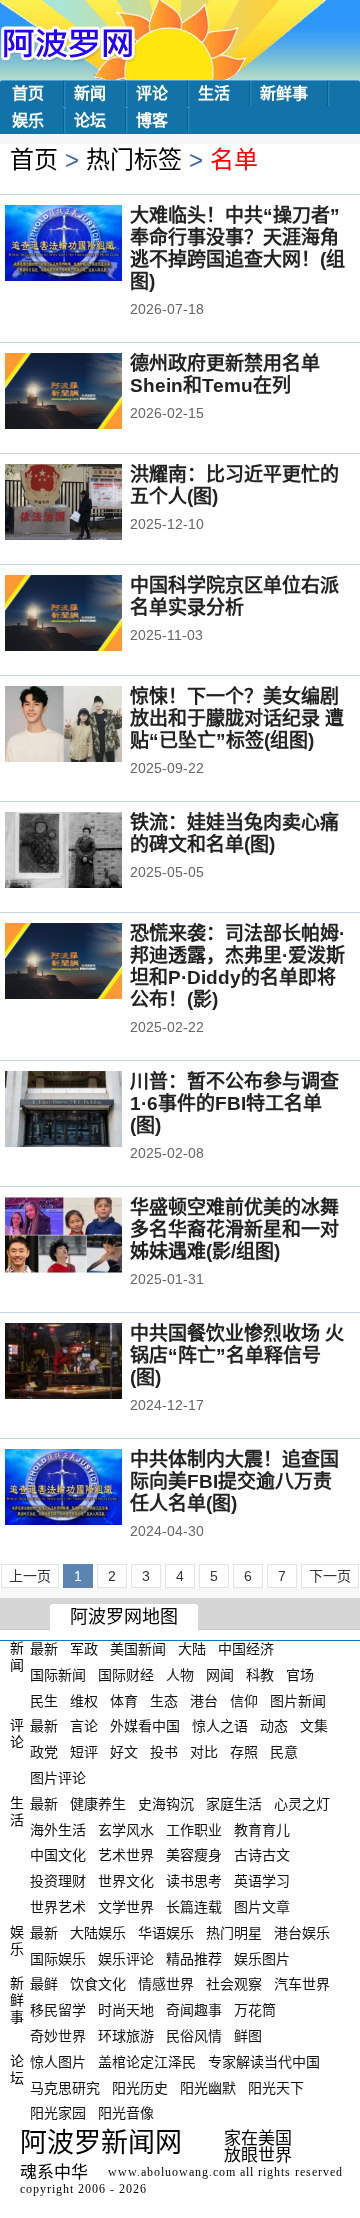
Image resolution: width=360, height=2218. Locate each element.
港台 (204, 1700)
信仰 (244, 1700)
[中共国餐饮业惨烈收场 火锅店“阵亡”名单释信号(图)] (90, 1363)
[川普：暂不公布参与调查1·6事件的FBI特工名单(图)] (90, 1111)
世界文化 (126, 1881)
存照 (244, 1752)
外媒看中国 (145, 1726)
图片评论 (58, 1778)
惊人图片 (58, 2062)
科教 (260, 1675)
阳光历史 (140, 2087)
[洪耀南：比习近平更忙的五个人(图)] (90, 504)
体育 (124, 1700)
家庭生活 (234, 1804)
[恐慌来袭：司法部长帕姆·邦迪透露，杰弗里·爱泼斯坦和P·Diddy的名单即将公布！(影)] (90, 963)
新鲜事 (284, 93)
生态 (164, 1700)
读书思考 (194, 1881)
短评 (84, 1752)
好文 (124, 1752)
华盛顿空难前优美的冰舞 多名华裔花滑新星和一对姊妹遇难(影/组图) (234, 1229)
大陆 (192, 1649)
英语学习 (262, 1881)
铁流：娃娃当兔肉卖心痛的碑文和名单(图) (234, 833)
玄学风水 (126, 1829)
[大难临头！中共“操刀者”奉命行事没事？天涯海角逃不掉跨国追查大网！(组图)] (90, 245)
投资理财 (58, 1881)
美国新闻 (138, 1649)
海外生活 (58, 1829)
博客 (152, 120)
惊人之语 (220, 1726)
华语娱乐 (166, 1933)
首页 (28, 93)
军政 (84, 1649)
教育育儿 (262, 1829)
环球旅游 (126, 2036)
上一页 (30, 1576)
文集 (314, 1726)
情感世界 (166, 1984)
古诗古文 (262, 1855)
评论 (152, 93)
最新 (44, 1649)
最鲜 (44, 1984)
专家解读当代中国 (264, 2062)
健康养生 (98, 1804)
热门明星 (234, 1933)
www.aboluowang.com (172, 2172)
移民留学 (58, 2010)
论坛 (90, 120)
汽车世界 (302, 1984)
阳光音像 (126, 2113)
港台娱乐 (302, 1933)
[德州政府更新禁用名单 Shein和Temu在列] (90, 393)
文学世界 (126, 1907)
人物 (180, 1675)
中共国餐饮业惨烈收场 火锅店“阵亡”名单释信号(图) (237, 1355)
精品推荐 (194, 1958)
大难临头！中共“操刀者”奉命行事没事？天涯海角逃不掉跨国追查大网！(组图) (237, 248)
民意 (284, 1752)
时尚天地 (126, 2010)
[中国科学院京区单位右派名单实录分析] (90, 615)
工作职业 (194, 1829)
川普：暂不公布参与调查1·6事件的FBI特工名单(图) (234, 1103)
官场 (300, 1675)
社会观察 (234, 1984)
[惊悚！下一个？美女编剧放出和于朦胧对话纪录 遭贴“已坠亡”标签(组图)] (90, 726)
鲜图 (248, 2036)
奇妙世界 (58, 2036)
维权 (84, 1700)
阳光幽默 (208, 2087)
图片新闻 (298, 1700)
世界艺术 (58, 1907)
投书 (164, 1752)
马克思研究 (65, 2087)
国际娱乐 (58, 1958)
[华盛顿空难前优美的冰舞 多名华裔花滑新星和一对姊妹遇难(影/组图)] (90, 1237)
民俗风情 (194, 2036)
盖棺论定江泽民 (147, 2062)
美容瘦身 (194, 1855)
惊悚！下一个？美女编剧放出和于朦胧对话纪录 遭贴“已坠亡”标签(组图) (237, 718)
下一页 (330, 1576)
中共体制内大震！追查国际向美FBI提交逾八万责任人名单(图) (234, 1481)
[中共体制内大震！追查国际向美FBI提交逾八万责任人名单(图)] (90, 1489)
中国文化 (58, 1855)
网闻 (220, 1675)
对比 (204, 1752)
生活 (214, 93)
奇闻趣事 (194, 2010)
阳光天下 (276, 2087)
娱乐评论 (126, 1958)
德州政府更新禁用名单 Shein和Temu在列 (225, 374)
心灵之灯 (302, 1804)
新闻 (90, 93)
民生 (44, 1700)
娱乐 (28, 120)
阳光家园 (58, 2113)
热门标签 (134, 159)
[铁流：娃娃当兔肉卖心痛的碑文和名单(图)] (90, 852)
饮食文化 (98, 1984)
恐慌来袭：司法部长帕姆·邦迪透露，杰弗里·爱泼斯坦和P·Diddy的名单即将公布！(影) (237, 966)
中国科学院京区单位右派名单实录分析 (234, 596)
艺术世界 (126, 1855)
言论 (84, 1726)
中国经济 (246, 1649)
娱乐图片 (262, 1958)
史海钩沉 (166, 1804)
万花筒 (255, 2010)
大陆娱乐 (98, 1933)
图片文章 (262, 1907)
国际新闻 (58, 1675)
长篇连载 (194, 1907)
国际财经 (126, 1675)
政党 (44, 1752)
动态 (274, 1726)
